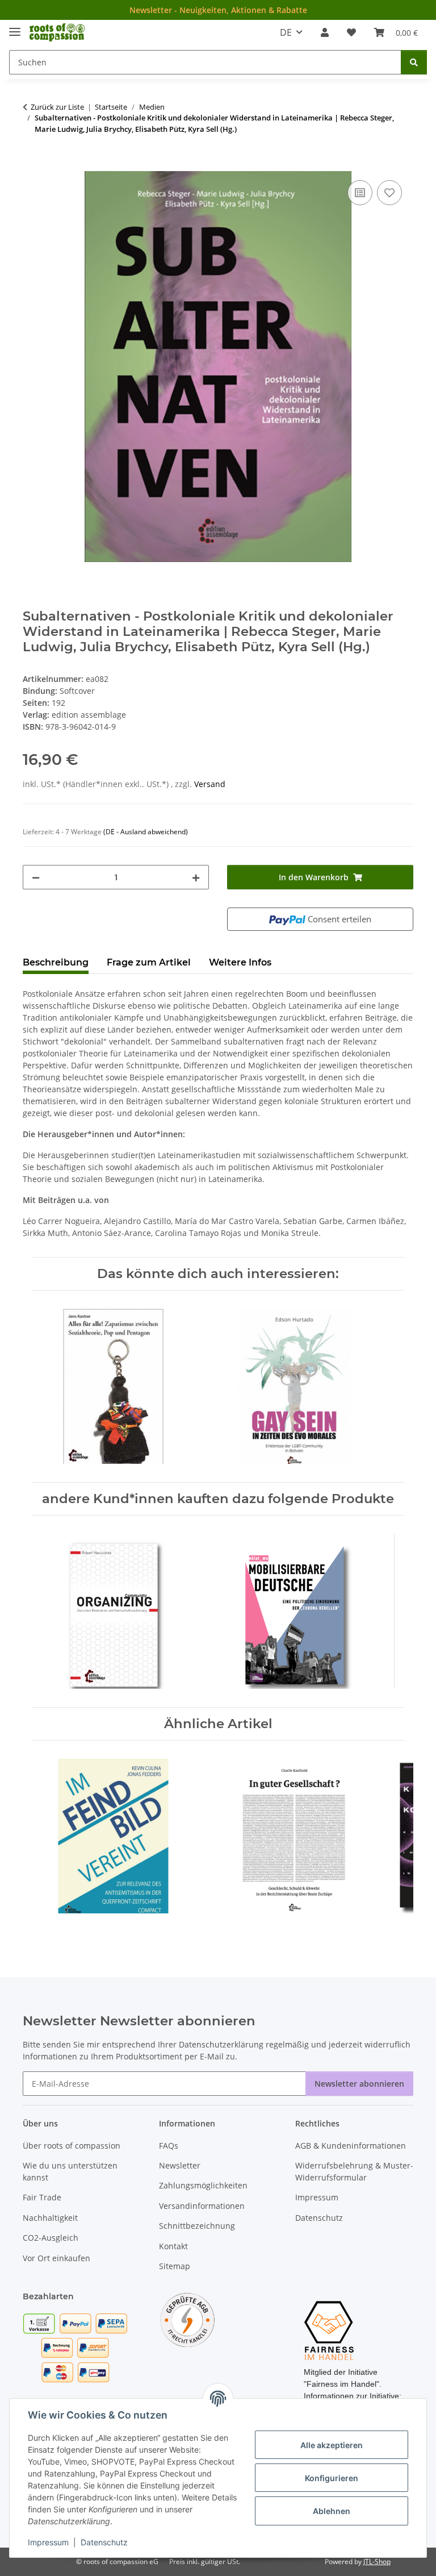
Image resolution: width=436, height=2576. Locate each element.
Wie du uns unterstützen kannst (70, 2171)
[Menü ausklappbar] (15, 27)
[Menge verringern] (36, 877)
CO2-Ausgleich (51, 2238)
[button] (325, 32)
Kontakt (173, 2246)
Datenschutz (104, 2542)
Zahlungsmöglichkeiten (203, 2185)
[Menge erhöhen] (196, 877)
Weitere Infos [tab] (240, 962)
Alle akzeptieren (332, 2445)
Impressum (48, 2542)
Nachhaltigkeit (50, 2218)
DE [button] (286, 32)
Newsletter (180, 2165)
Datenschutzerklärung (221, 2044)
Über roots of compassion (72, 2146)
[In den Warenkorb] (32, 165)
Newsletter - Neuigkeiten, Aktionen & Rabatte (218, 10)
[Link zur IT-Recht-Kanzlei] (187, 2319)
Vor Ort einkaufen (56, 2258)
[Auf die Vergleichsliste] (360, 193)
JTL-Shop (377, 2562)
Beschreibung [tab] (56, 962)
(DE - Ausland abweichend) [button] (146, 832)
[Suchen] (414, 62)
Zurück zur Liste (57, 107)
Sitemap (175, 2266)
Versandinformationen (202, 2206)
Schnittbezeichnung (197, 2226)
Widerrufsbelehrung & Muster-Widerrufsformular (354, 2171)
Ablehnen (332, 2511)
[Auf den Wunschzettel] (389, 193)
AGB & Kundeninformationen (351, 2146)
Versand (210, 784)
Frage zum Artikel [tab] (149, 962)
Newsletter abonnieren (359, 2084)
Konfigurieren (332, 2478)
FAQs (169, 2146)
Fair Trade (42, 2197)
